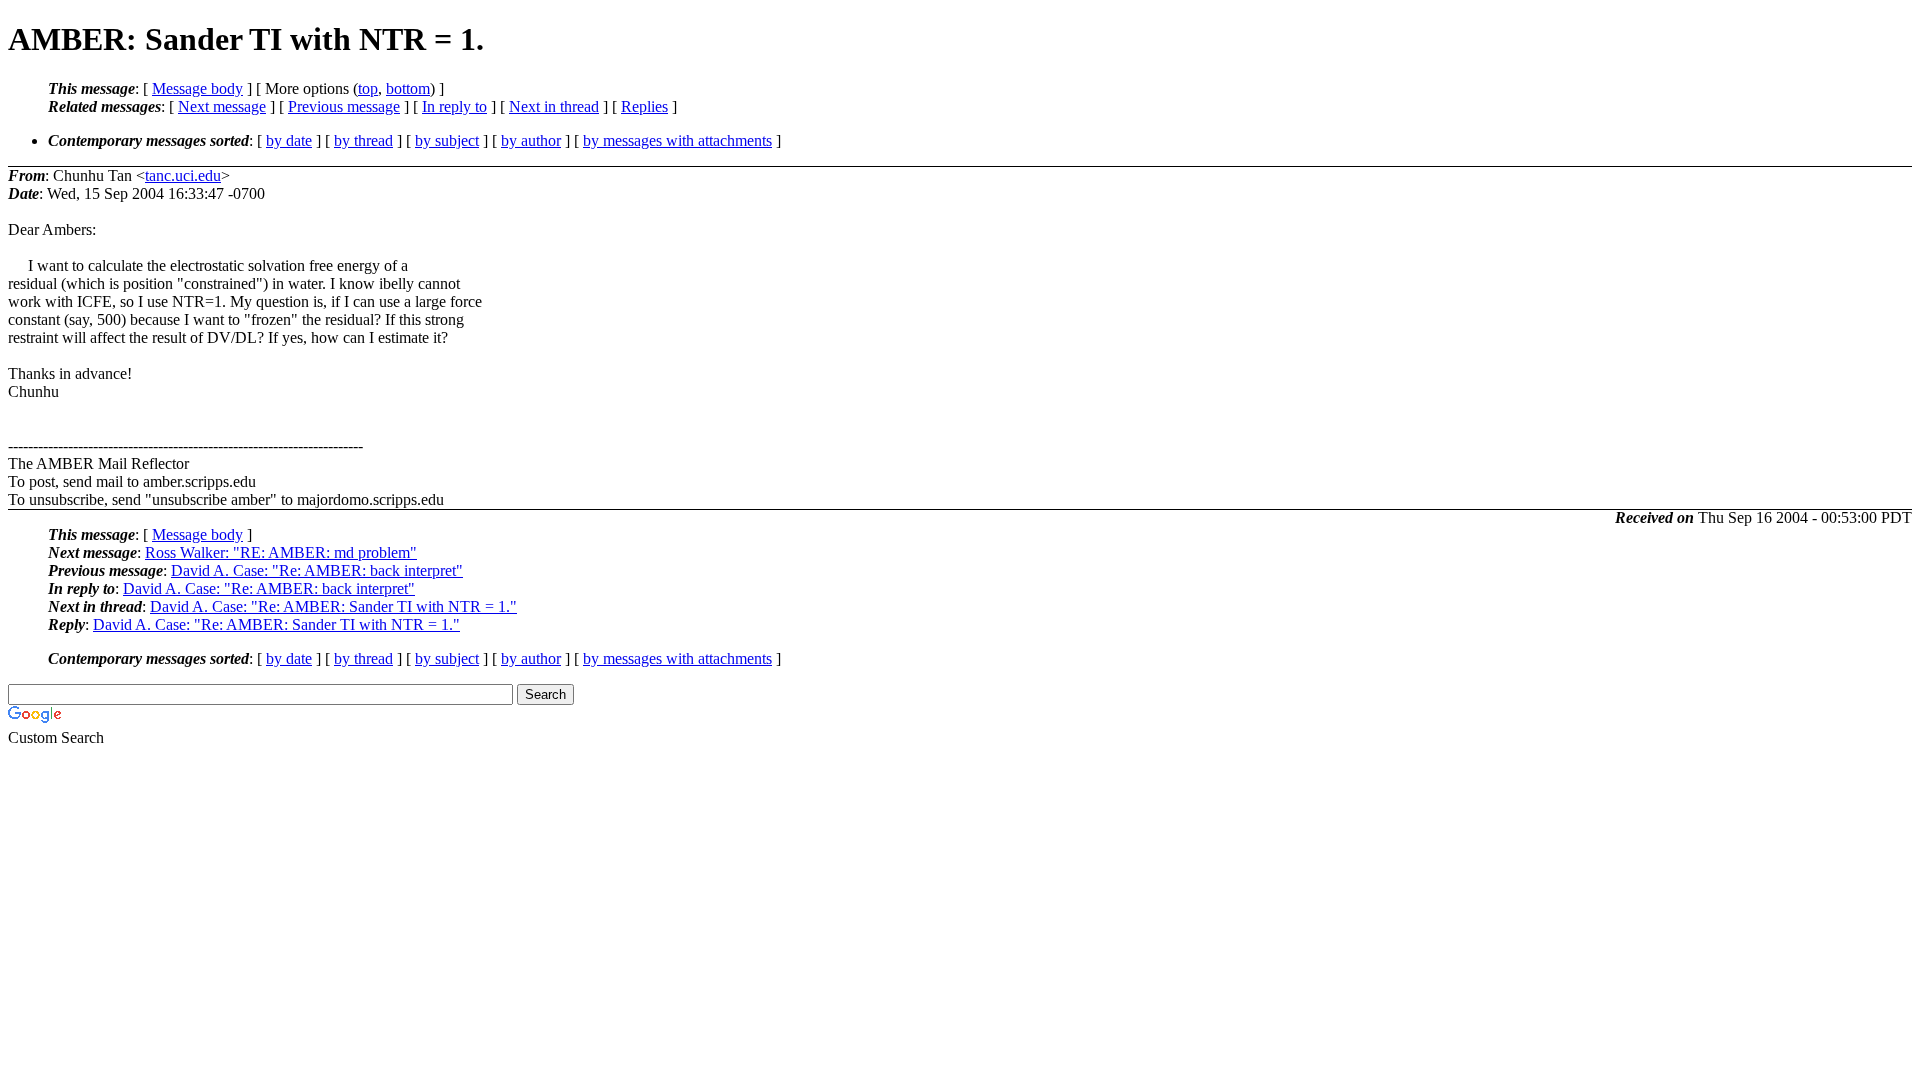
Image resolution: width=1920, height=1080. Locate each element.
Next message (222, 106)
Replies (644, 106)
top (368, 88)
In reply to (454, 106)
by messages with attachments (677, 140)
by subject (447, 140)
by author (531, 140)
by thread (363, 140)
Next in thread (554, 106)
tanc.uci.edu (183, 175)
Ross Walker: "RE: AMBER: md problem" (281, 552)
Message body (197, 88)
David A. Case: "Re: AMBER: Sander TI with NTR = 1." (333, 606)
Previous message (344, 106)
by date (289, 140)
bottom (408, 88)
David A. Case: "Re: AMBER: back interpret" (317, 570)
